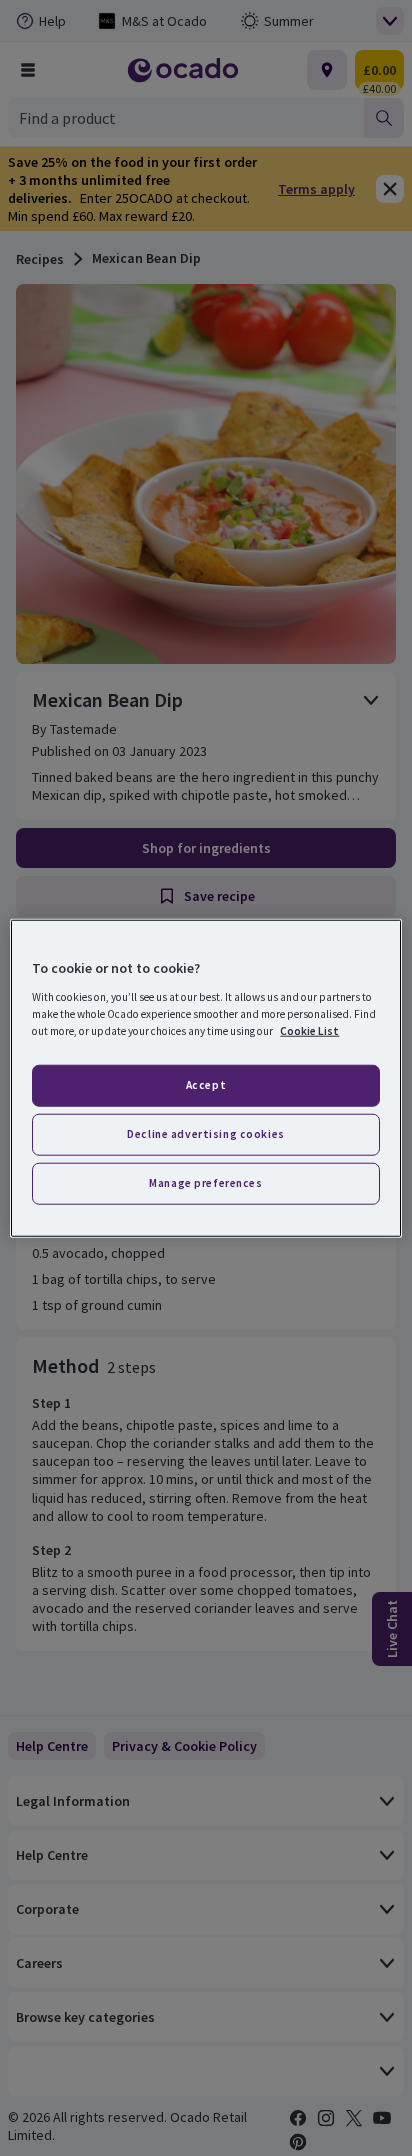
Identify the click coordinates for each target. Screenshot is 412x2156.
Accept (206, 1085)
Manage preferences (205, 1182)
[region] (205, 1078)
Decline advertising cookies (205, 1133)
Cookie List (309, 1030)
